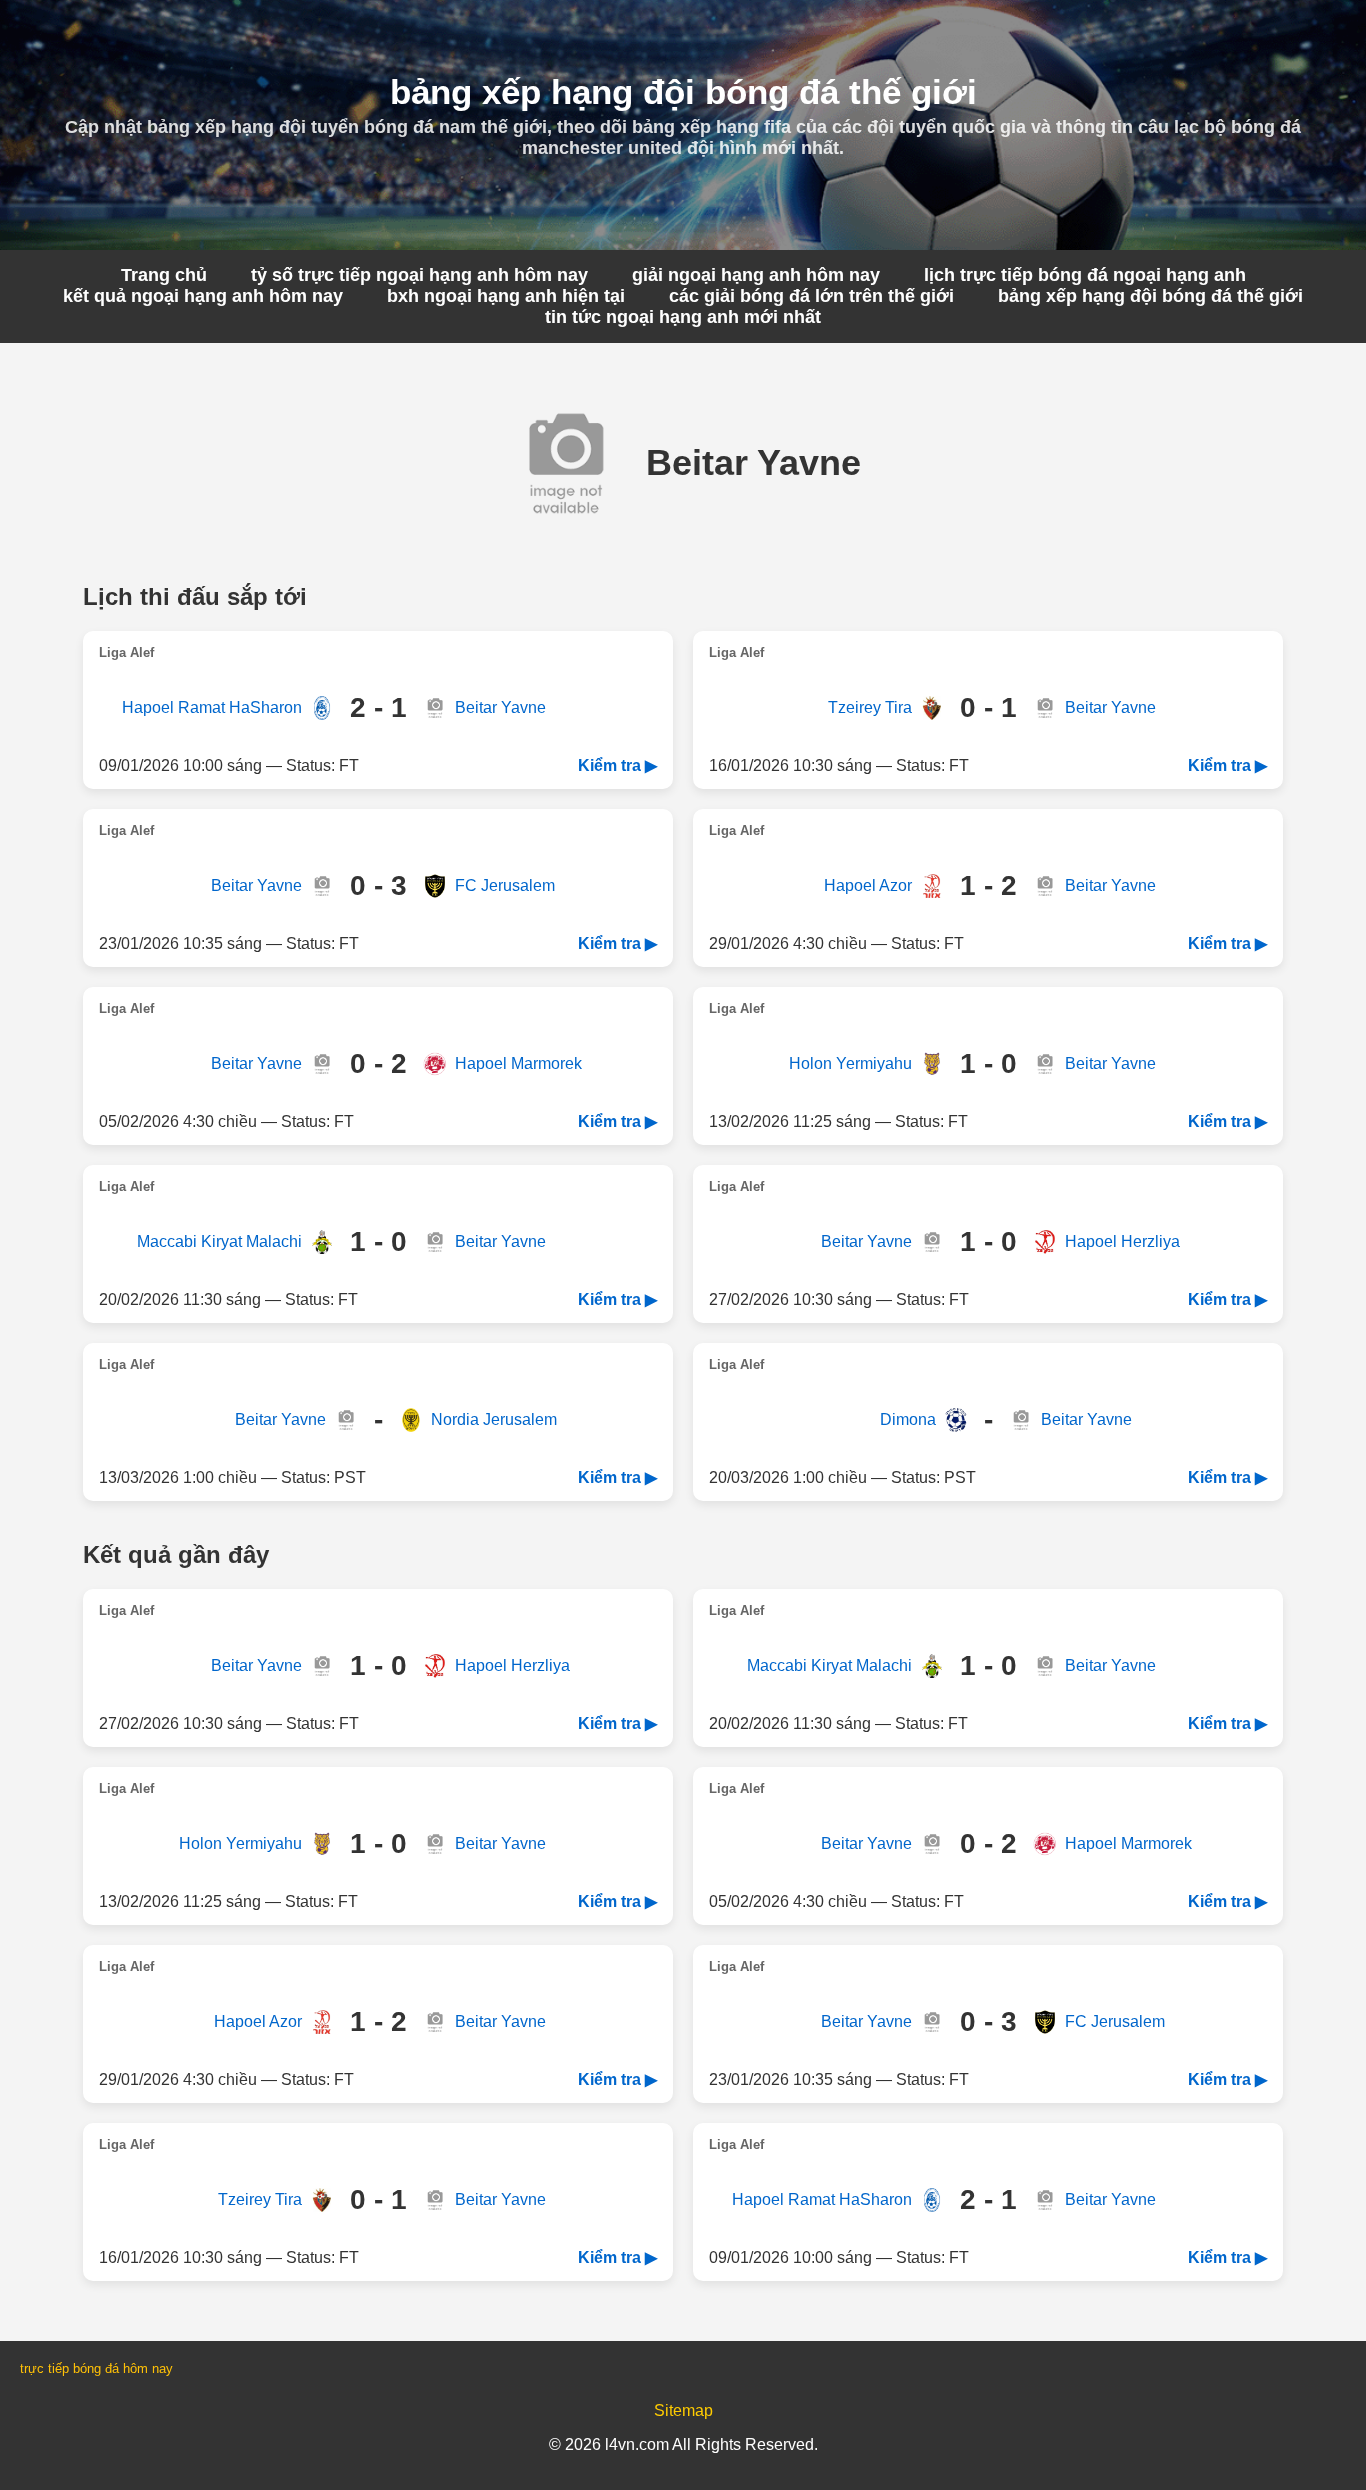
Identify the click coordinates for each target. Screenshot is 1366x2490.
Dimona (908, 1419)
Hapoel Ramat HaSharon (212, 707)
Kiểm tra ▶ (617, 765)
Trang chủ (164, 275)
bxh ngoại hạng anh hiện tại (506, 296)
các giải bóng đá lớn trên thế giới (811, 296)
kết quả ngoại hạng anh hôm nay (203, 296)
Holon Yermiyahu (850, 1063)
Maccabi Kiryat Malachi (219, 1241)
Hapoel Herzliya (1122, 1241)
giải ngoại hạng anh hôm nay (756, 275)
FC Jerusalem (505, 885)
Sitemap (683, 2410)
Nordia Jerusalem (494, 1419)
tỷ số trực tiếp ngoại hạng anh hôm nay (419, 275)
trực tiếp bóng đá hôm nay (96, 2368)
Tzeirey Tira (870, 707)
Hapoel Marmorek (518, 1063)
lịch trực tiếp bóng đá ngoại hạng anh (1085, 275)
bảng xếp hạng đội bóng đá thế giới (1150, 296)
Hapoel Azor (868, 885)
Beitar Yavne (500, 707)
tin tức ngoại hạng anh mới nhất (683, 317)
